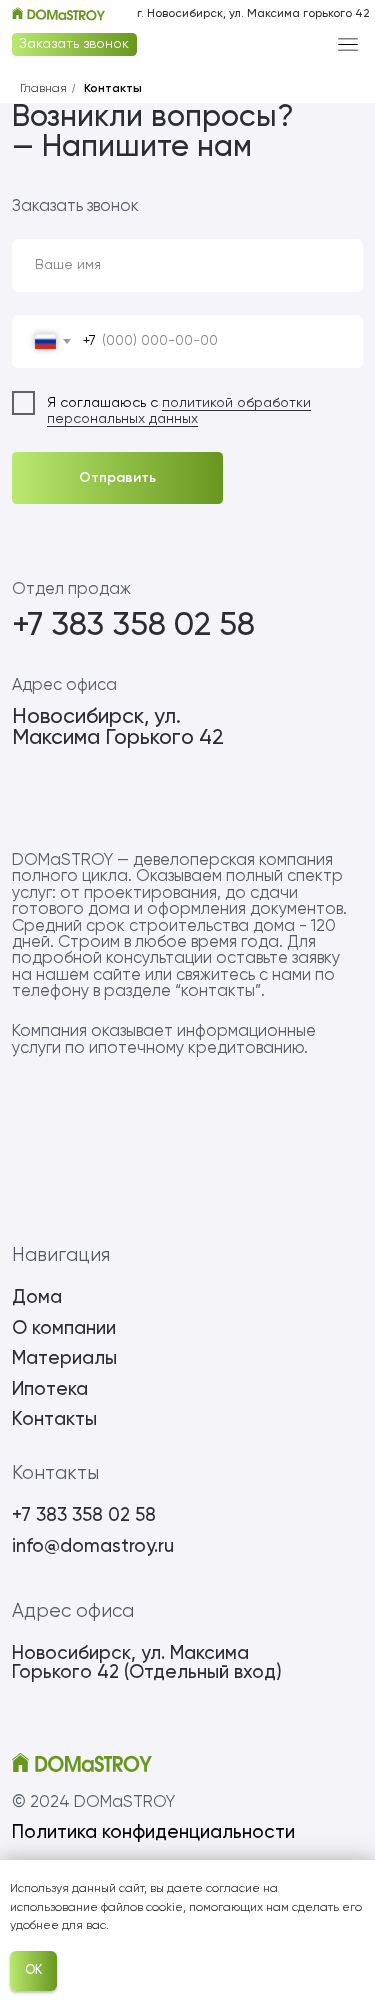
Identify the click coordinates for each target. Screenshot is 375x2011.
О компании (64, 1328)
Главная (43, 89)
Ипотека (50, 1389)
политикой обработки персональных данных (179, 411)
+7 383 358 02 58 (133, 626)
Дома (37, 1297)
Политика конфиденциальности (153, 1832)
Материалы (64, 1358)
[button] (74, 44)
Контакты (113, 89)
